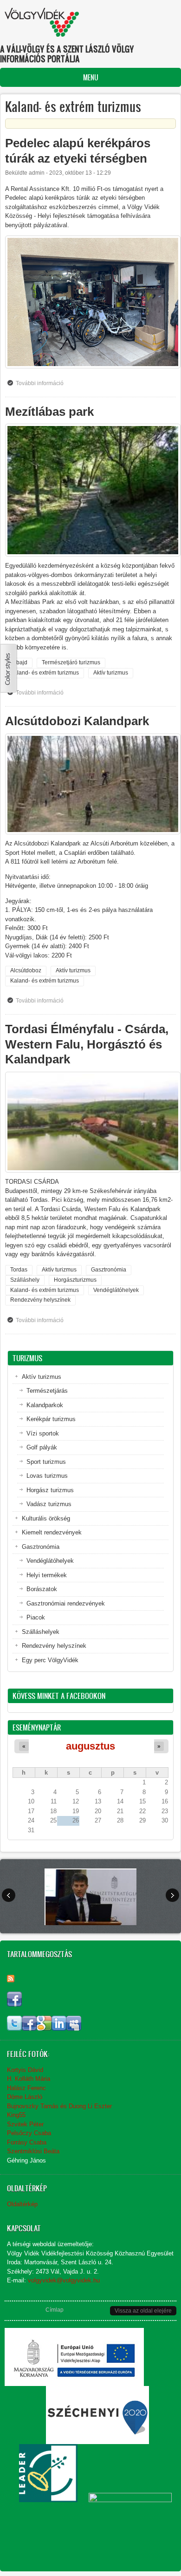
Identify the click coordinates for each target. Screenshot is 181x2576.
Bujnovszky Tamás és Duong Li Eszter (59, 2106)
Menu (91, 77)
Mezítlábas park (49, 412)
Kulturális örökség (46, 1518)
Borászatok (42, 1589)
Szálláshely (25, 1280)
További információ (42, 385)
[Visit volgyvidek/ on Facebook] (14, 2004)
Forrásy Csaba (27, 2142)
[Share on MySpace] (74, 2029)
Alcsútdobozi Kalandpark (77, 721)
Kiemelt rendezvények (52, 1532)
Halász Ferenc (26, 2088)
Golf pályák (42, 1447)
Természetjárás (47, 1391)
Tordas (19, 1270)
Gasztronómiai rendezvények (66, 1603)
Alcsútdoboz (26, 970)
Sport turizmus (46, 1462)
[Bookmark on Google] (44, 2029)
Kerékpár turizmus (51, 1419)
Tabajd (19, 662)
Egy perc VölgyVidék (50, 1660)
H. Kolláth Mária (29, 2079)
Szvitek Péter (25, 2124)
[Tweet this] (14, 2029)
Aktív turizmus (111, 673)
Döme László (25, 2097)
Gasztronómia (109, 1270)
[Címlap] (42, 22)
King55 (16, 2115)
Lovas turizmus (47, 1476)
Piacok (36, 1617)
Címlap (55, 2310)
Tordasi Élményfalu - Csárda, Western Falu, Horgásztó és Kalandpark (87, 1044)
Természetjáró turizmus (71, 662)
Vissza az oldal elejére (143, 2311)
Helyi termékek (47, 1575)
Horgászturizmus (75, 1280)
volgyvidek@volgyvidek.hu (64, 2280)
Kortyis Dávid (25, 2070)
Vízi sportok (43, 1433)
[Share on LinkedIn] (59, 2029)
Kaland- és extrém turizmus (45, 673)
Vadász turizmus (49, 1504)
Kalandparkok (45, 1405)
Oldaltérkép (22, 2204)
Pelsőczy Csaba (29, 2133)
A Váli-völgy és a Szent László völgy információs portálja (67, 54)
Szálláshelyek (41, 1632)
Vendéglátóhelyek (116, 1290)
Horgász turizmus (50, 1490)
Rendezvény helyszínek (40, 1300)
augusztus (90, 1746)
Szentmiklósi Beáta (33, 2151)
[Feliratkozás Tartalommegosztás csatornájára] (11, 1979)
